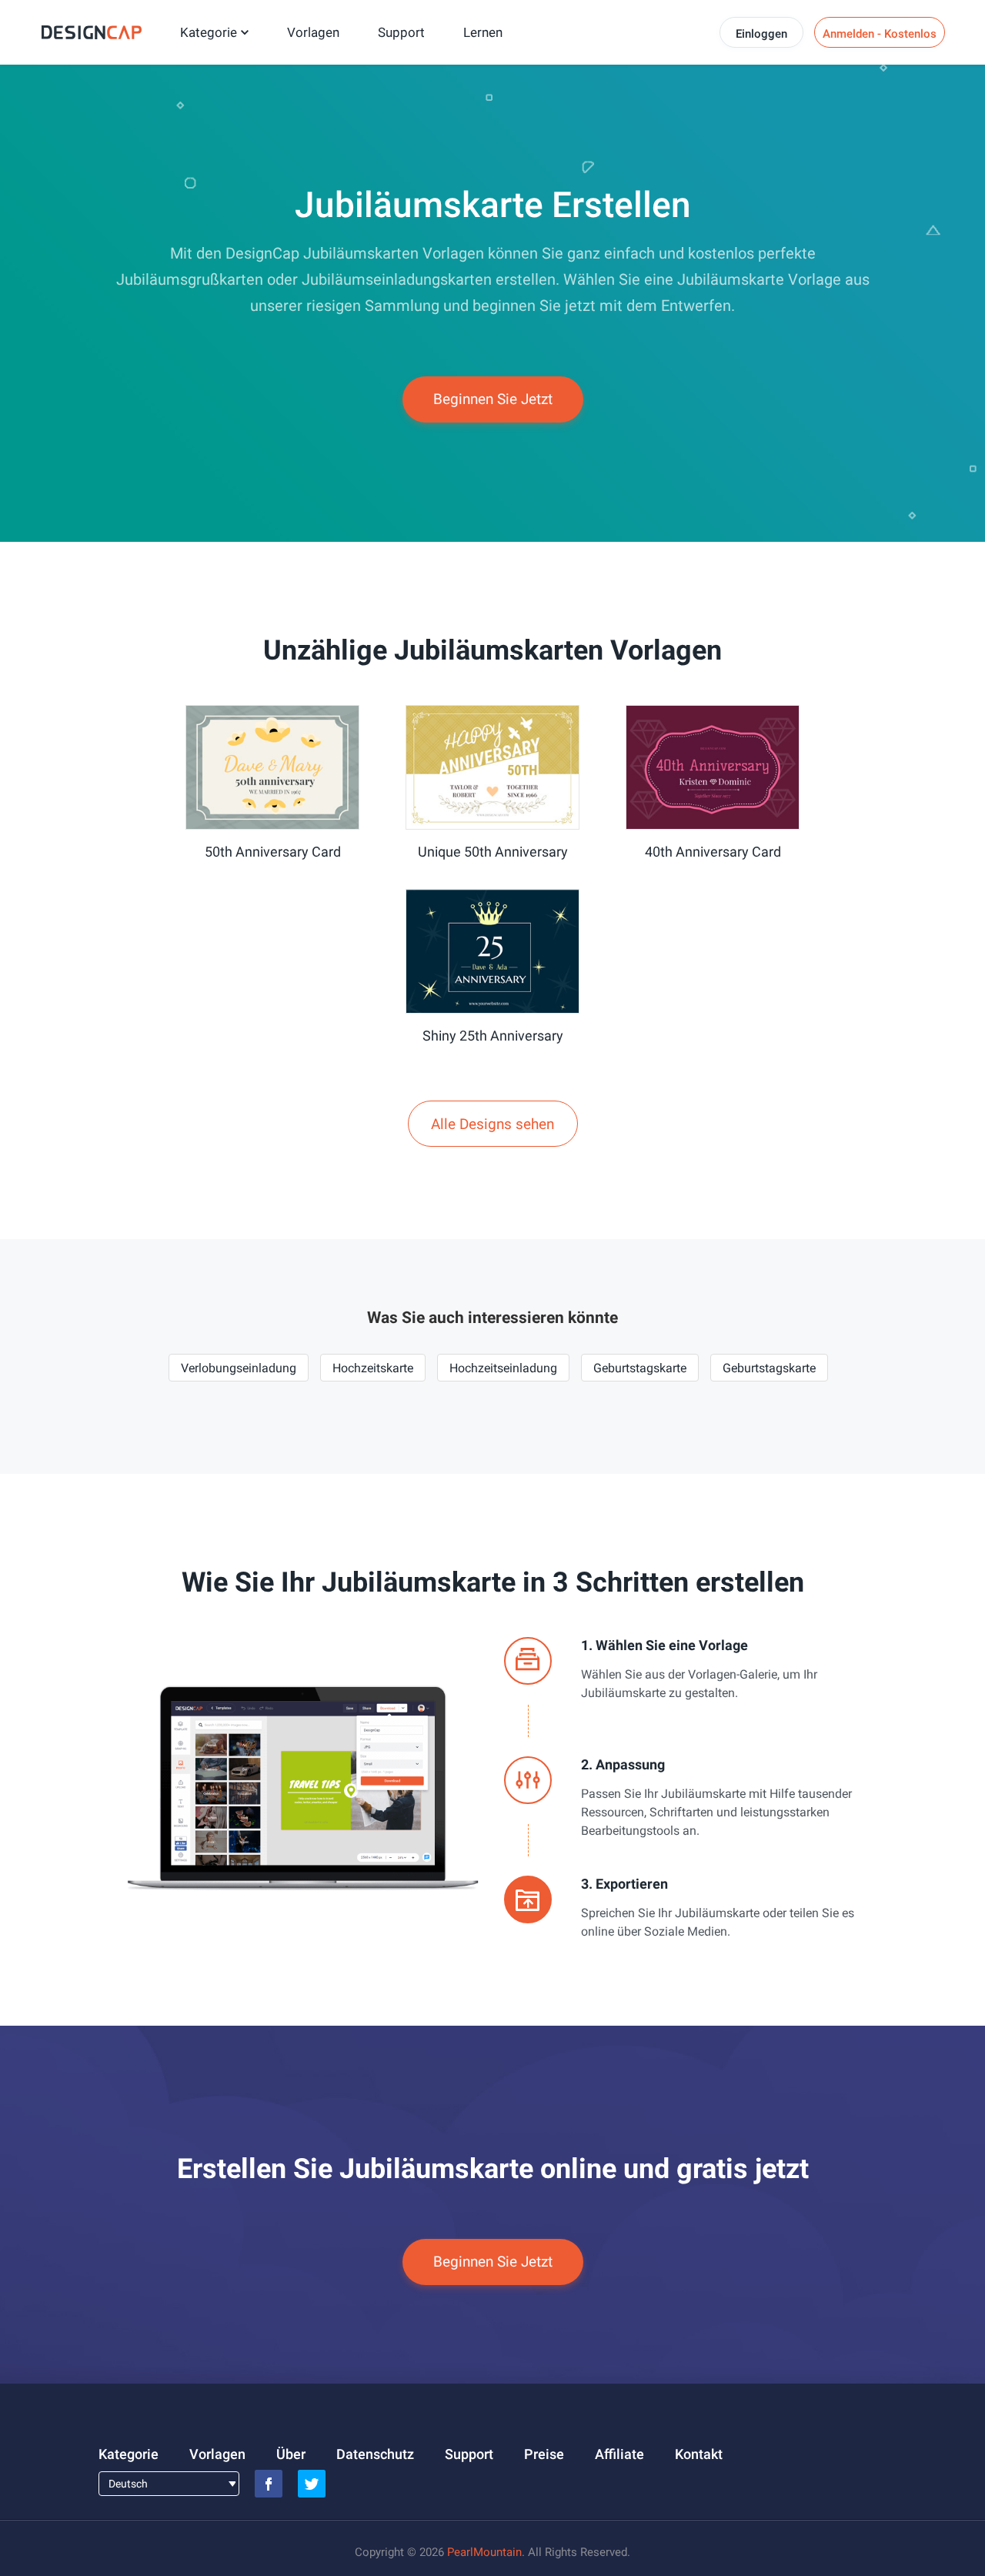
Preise (544, 2454)
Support (401, 32)
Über (291, 2454)
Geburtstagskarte (640, 1368)
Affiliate (619, 2454)
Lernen (483, 32)
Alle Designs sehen (492, 1124)
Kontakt (699, 2454)
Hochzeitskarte (373, 1368)
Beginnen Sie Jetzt (493, 399)
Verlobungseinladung (239, 1368)
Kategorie (209, 32)
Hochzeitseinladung (503, 1368)
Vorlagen (313, 32)
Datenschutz (375, 2454)
